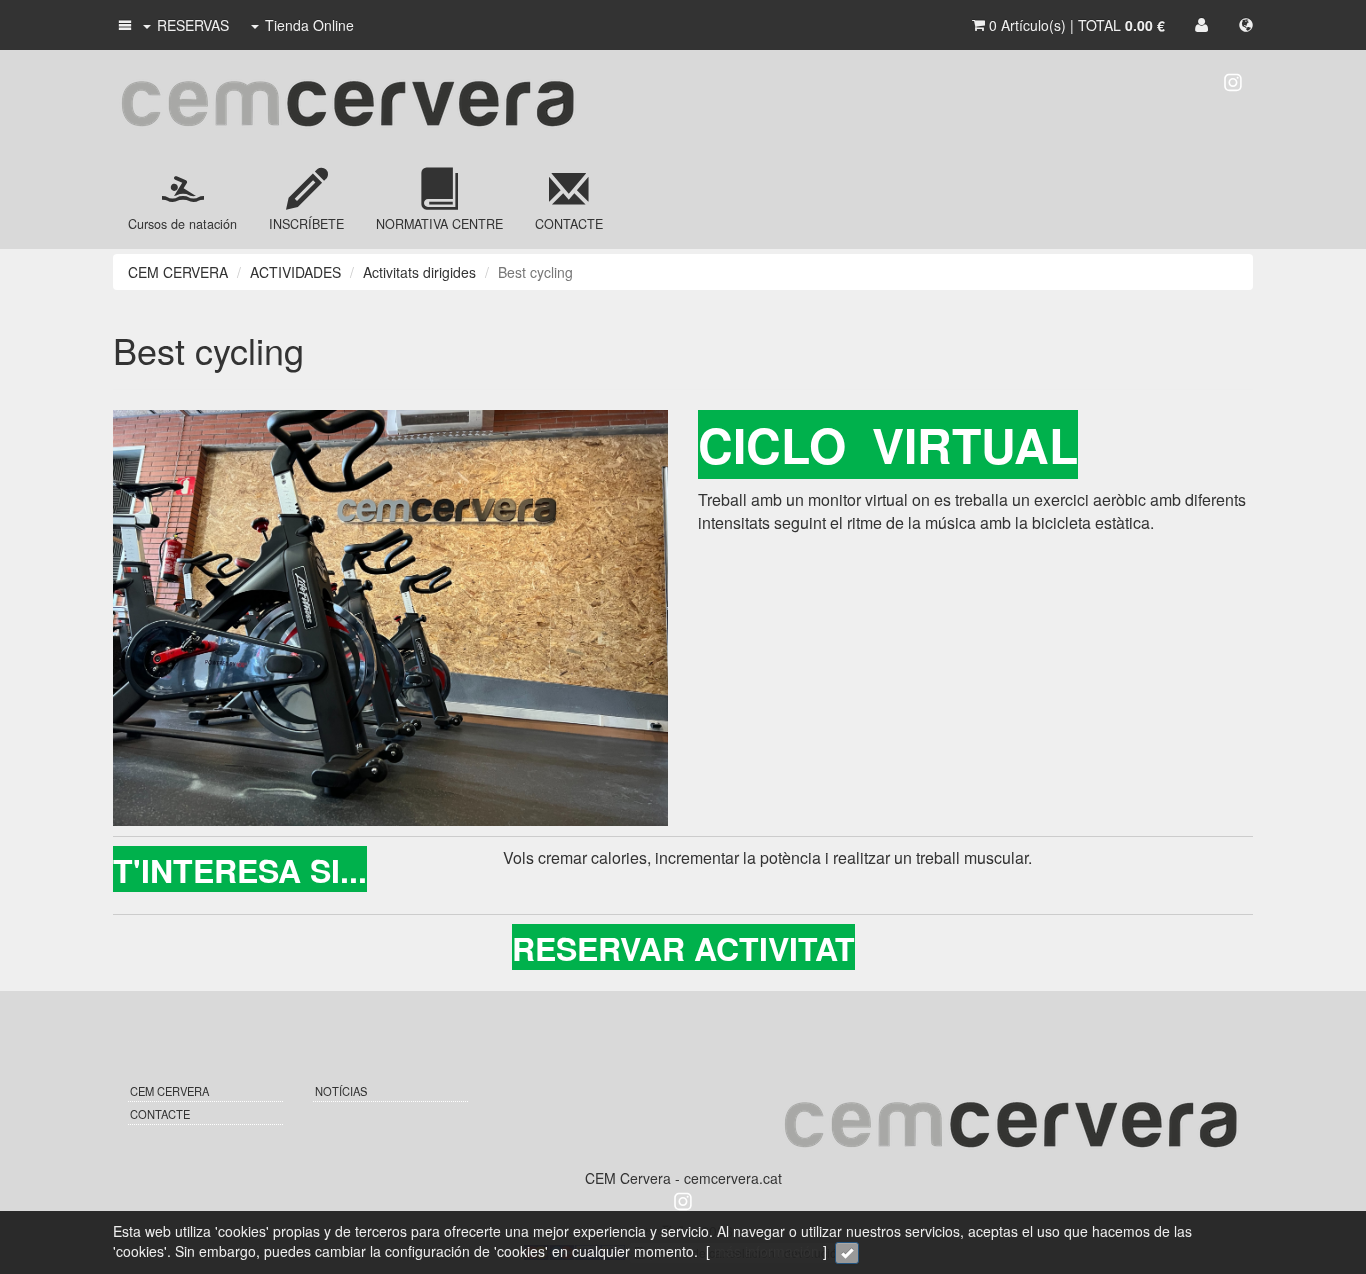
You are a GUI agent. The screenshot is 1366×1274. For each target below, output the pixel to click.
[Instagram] (1233, 80)
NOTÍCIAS (341, 1091)
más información (766, 1251)
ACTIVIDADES (295, 272)
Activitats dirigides (419, 272)
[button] (123, 25)
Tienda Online (309, 25)
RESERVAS (193, 25)
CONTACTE (160, 1114)
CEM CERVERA (178, 272)
